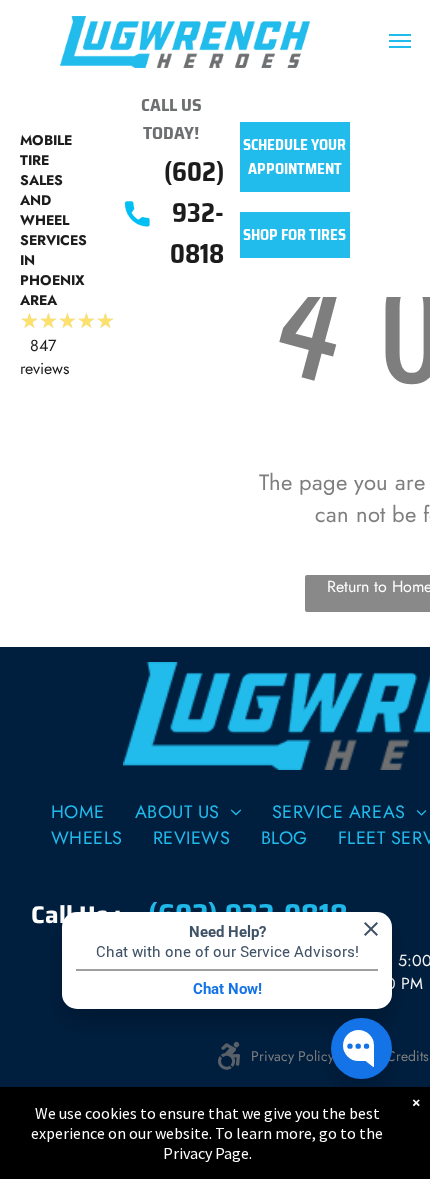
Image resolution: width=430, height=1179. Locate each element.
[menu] (400, 41)
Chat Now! (227, 989)
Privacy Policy (292, 1056)
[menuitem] (78, 812)
